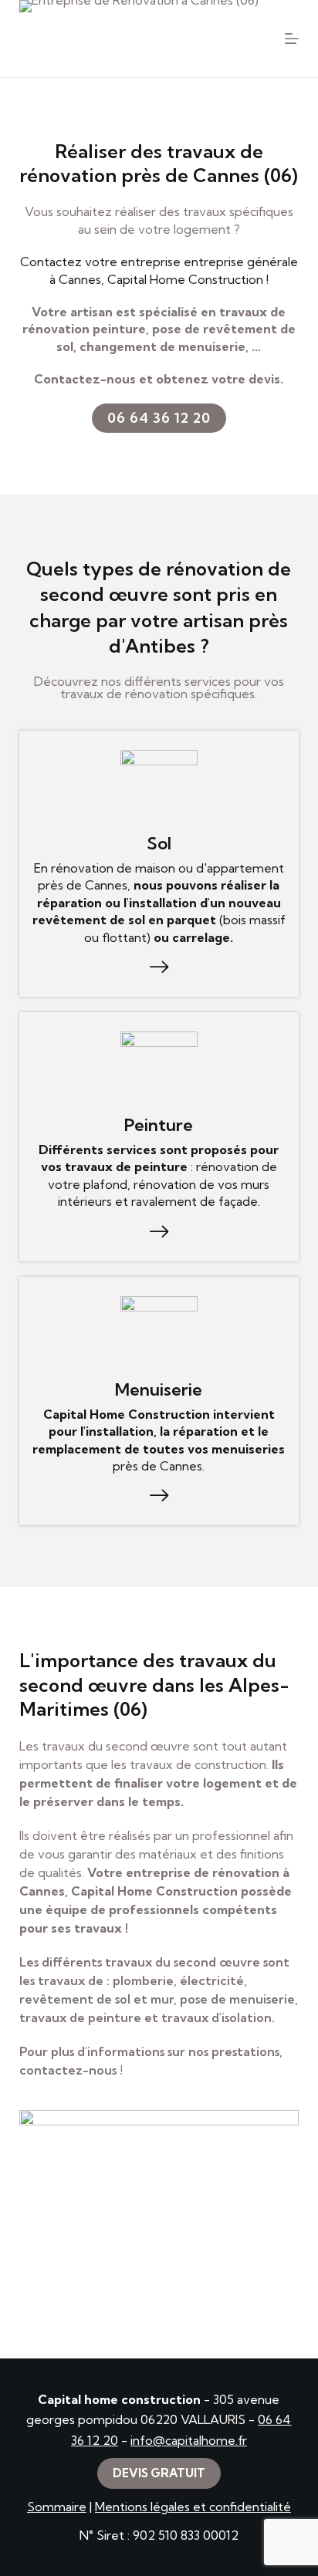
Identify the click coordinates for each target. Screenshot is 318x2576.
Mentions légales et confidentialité (193, 2507)
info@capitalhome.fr (189, 2440)
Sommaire (57, 2507)
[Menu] (292, 39)
